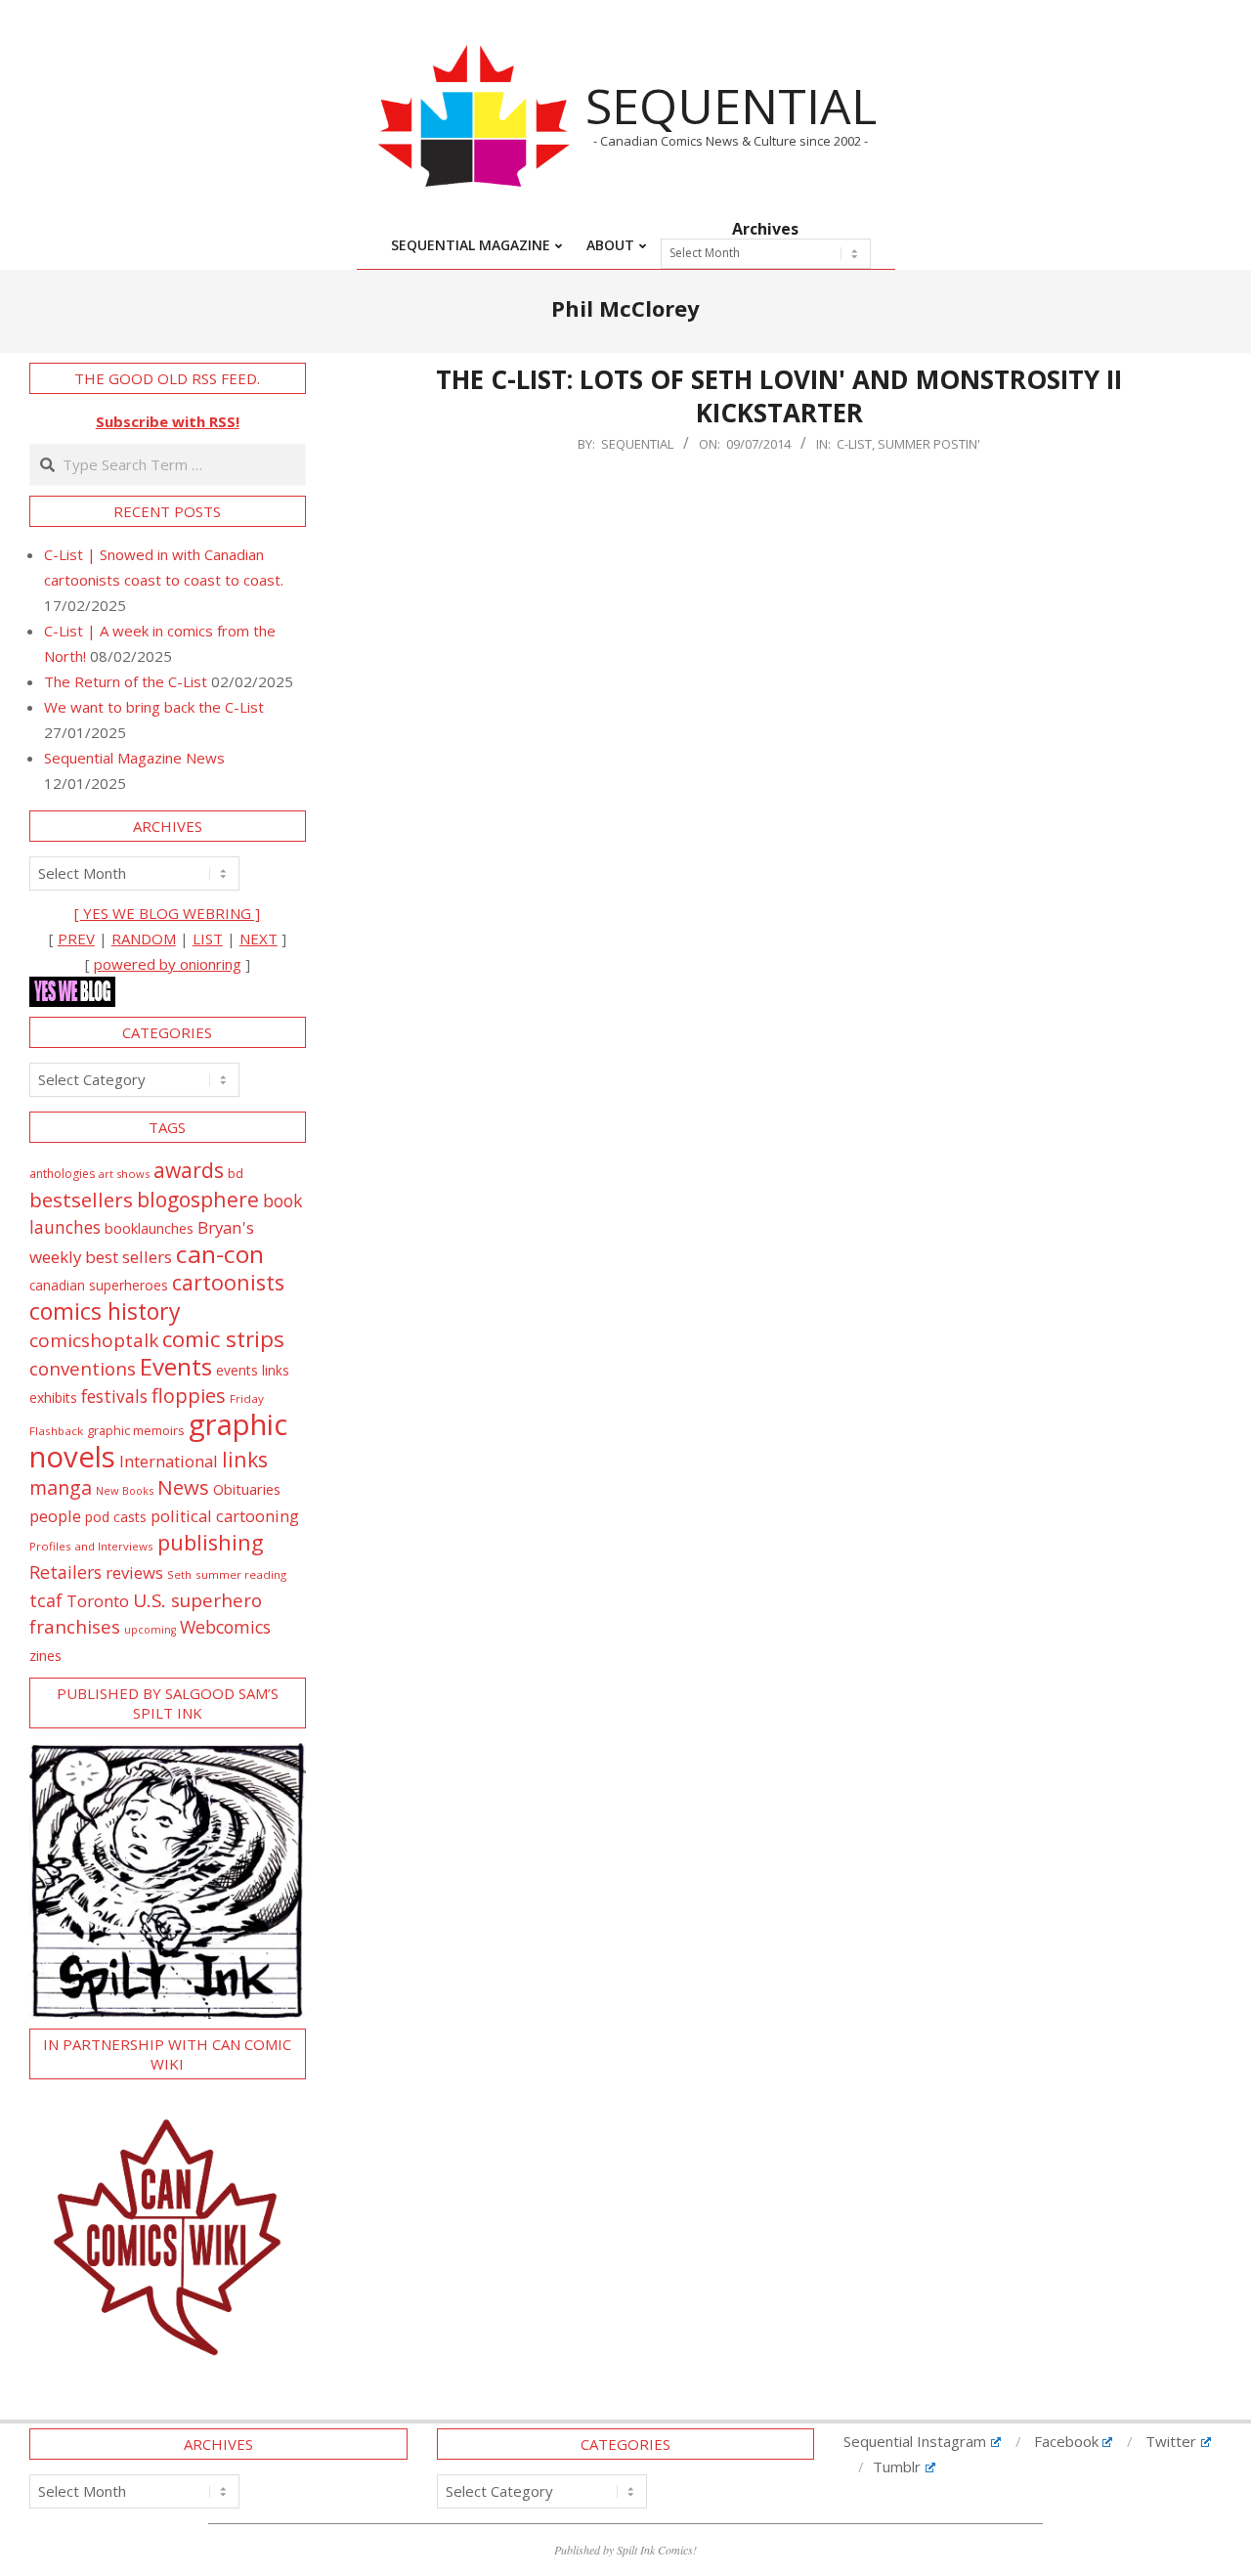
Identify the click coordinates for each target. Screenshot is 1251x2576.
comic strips (223, 1339)
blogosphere (198, 1199)
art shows (124, 1174)
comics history (105, 1311)
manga (61, 1487)
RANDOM (144, 939)
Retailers (65, 1572)
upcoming (150, 1630)
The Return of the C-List (126, 681)
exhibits (53, 1397)
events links (253, 1370)
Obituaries (247, 1489)
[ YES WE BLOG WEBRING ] (167, 913)
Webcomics (225, 1627)
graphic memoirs (136, 1430)
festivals (114, 1396)
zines (45, 1655)
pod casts (116, 1517)
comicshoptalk (94, 1340)
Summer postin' (929, 444)
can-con (220, 1254)
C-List (854, 444)
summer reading (241, 1574)
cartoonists (228, 1282)
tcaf (46, 1600)
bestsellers (81, 1200)
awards (189, 1170)
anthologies (62, 1174)
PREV (76, 939)
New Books (125, 1490)
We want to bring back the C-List (154, 707)
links (245, 1459)
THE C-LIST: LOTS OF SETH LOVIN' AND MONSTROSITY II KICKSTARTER (779, 396)
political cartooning (225, 1516)
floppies (189, 1396)
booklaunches (149, 1228)
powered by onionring (168, 964)
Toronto (98, 1601)
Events (176, 1366)
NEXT (259, 939)
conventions (83, 1368)
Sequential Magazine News (134, 758)
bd (236, 1173)
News (183, 1487)
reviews (134, 1572)
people (55, 1516)
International (169, 1461)
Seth (179, 1574)
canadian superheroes (99, 1286)
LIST (208, 939)
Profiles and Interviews (91, 1546)
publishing (211, 1542)
